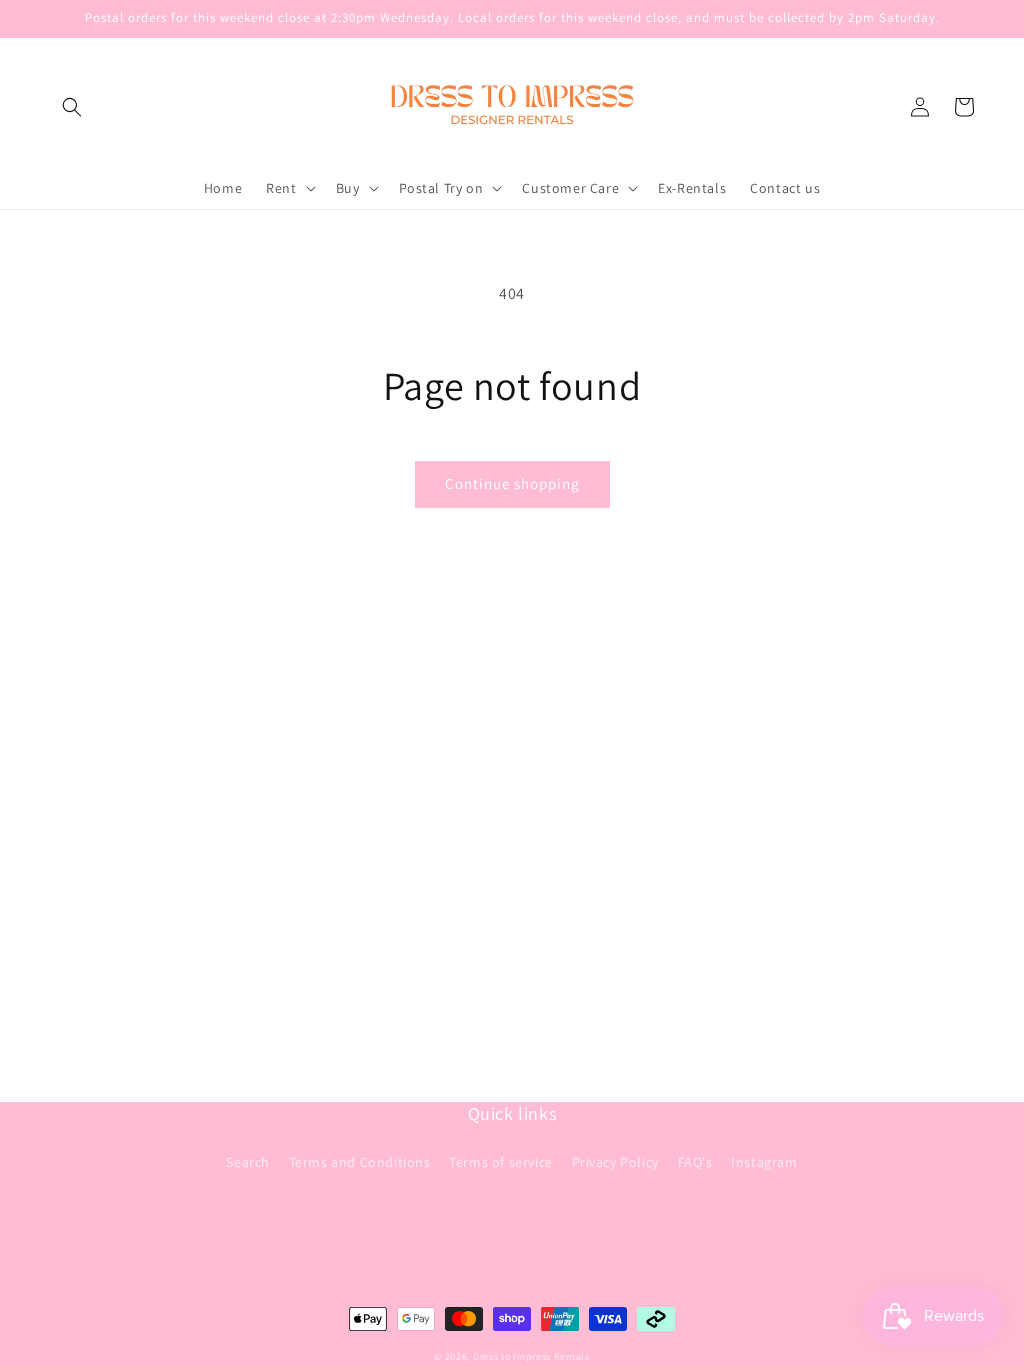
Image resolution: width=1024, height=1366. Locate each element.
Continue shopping (512, 483)
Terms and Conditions (360, 1162)
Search (248, 1162)
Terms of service (501, 1162)
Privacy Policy (615, 1162)
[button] (72, 107)
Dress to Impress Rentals (531, 1356)
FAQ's (695, 1162)
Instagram (764, 1162)
